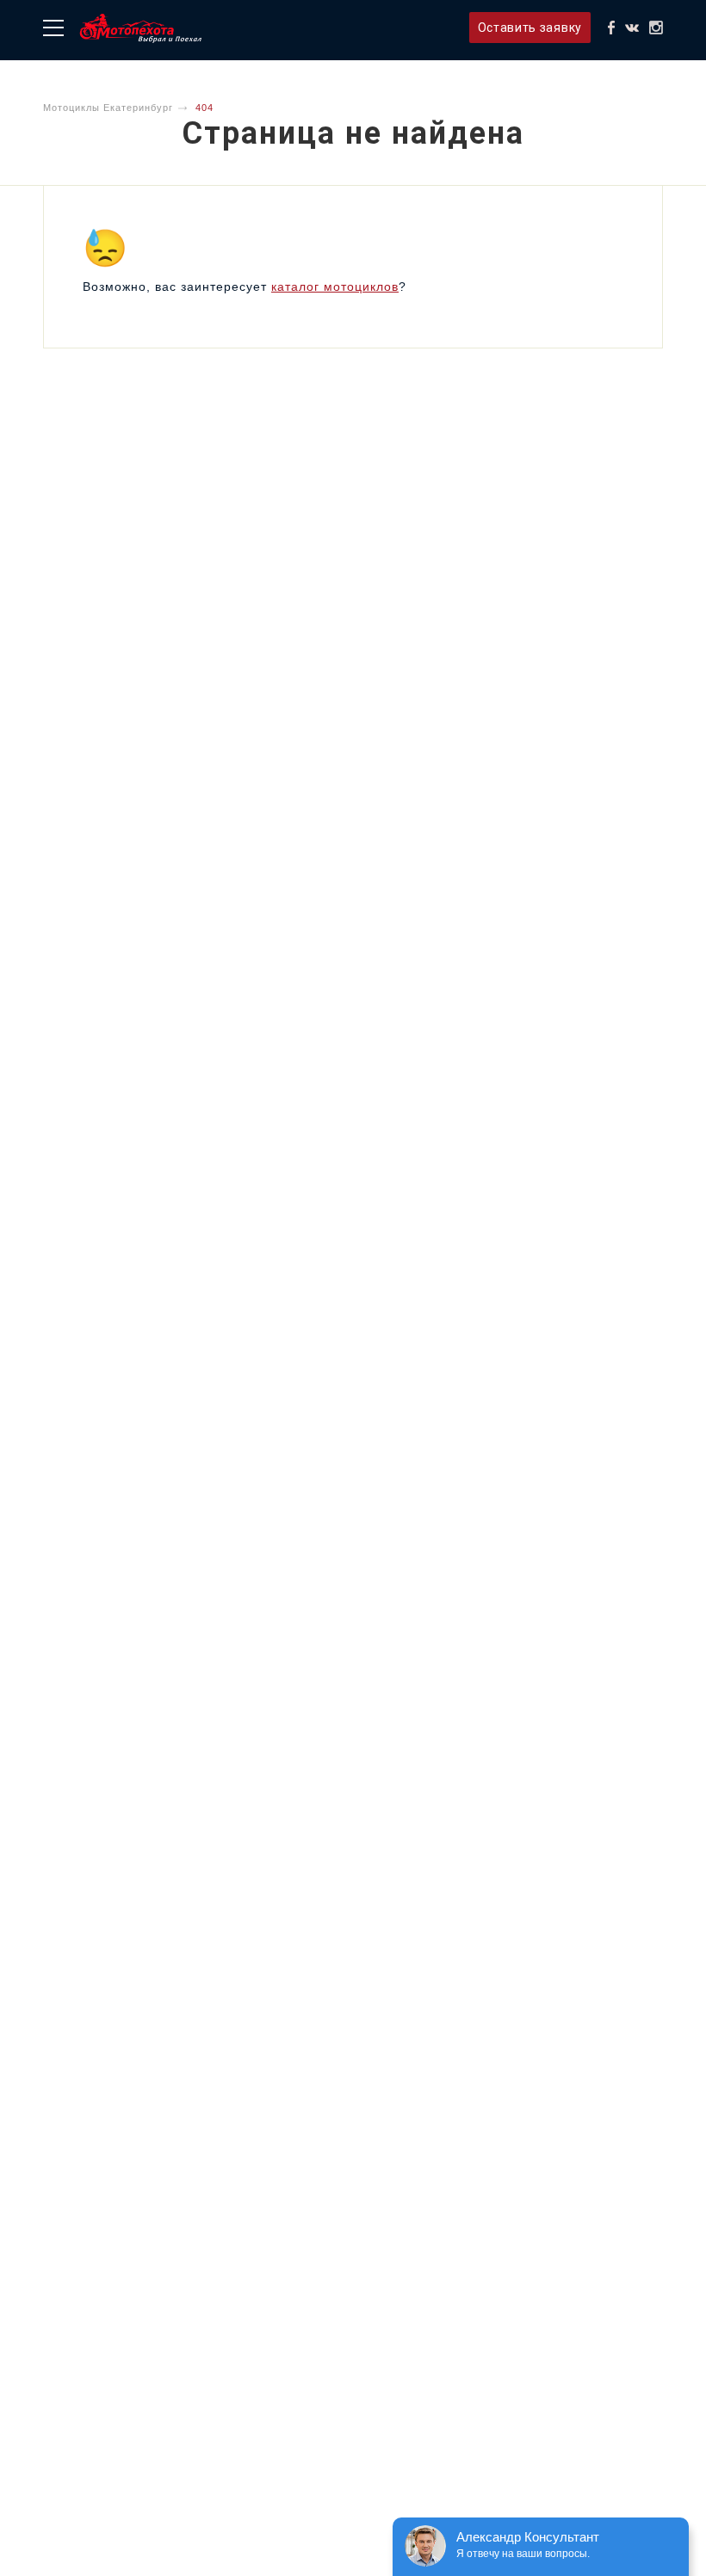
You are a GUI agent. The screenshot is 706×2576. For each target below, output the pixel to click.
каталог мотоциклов (335, 287)
